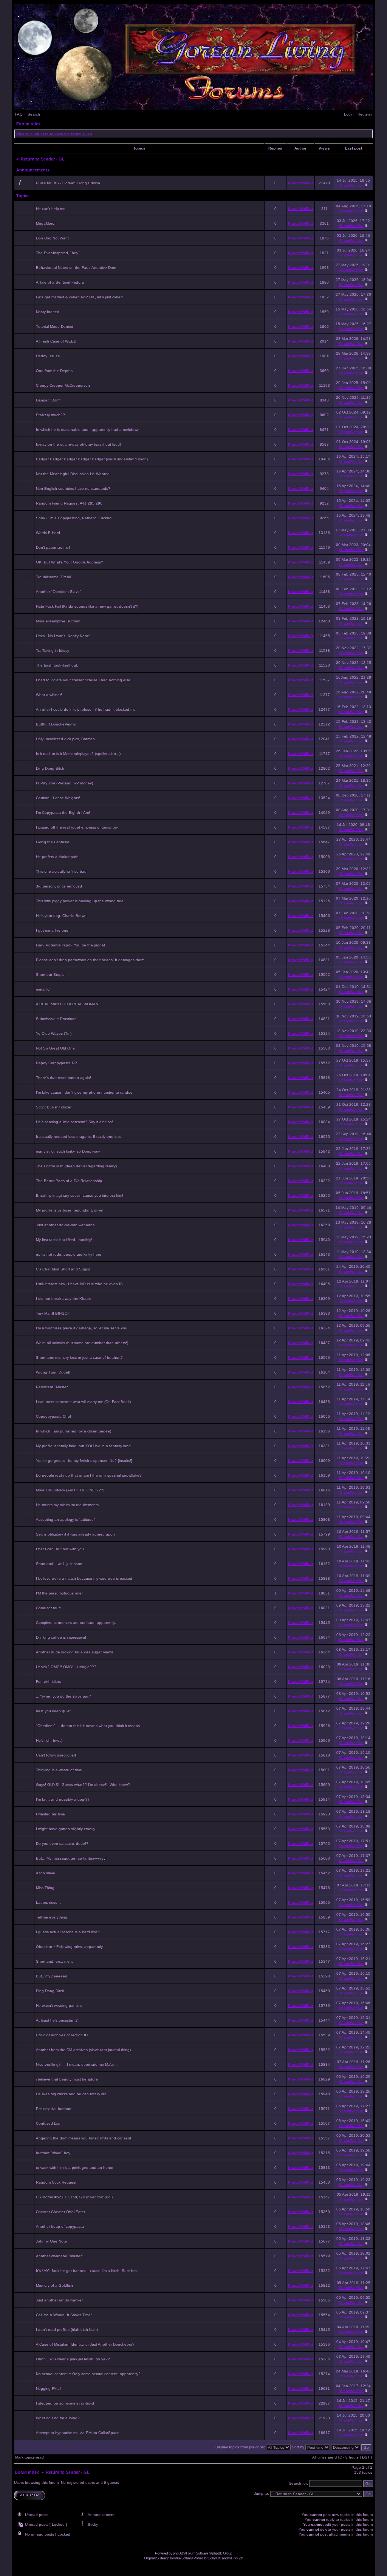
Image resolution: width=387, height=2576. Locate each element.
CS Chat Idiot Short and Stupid (63, 1269)
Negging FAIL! (48, 2388)
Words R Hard (48, 533)
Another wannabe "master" (60, 2256)
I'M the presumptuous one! (59, 1593)
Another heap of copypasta (60, 2226)
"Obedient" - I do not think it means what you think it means (88, 1726)
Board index (27, 2472)
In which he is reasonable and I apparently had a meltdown (88, 430)
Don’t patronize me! (53, 547)
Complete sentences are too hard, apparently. (76, 1623)
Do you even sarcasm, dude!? (62, 1844)
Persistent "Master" (53, 1387)
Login (349, 114)
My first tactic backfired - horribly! (64, 1240)
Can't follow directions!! (56, 1755)
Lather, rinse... (48, 1902)
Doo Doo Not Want (52, 238)
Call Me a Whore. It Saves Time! (64, 2315)
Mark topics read (29, 2457)
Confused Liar (48, 2123)
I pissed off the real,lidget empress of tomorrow (77, 827)
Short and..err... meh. (54, 1961)
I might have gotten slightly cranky (66, 1829)
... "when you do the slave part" (63, 1696)
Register (365, 114)
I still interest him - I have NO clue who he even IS (79, 1284)
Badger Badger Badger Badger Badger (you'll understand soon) (92, 459)
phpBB (178, 2553)
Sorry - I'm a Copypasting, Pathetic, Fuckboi (74, 518)
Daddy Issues (48, 356)
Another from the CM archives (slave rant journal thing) (83, 2050)
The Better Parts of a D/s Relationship (69, 1181)
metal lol (43, 989)
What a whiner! (49, 695)
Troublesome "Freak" (54, 577)
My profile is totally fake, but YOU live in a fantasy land (83, 1446)
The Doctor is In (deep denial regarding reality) (76, 1166)
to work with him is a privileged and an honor (75, 2168)
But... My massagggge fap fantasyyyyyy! (71, 1858)
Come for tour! (48, 1608)
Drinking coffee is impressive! (61, 1637)
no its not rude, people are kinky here (69, 1254)
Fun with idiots (48, 1682)
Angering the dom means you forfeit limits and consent (84, 2138)
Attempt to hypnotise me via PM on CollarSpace (78, 2433)
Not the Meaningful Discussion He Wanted (73, 474)
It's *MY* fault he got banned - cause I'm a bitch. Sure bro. (87, 2271)
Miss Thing (45, 1888)
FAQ (19, 114)
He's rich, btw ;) (49, 1740)
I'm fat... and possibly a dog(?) (62, 1799)
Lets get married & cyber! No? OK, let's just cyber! (79, 297)
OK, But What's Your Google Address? (70, 562)
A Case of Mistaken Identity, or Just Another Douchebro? (85, 2344)
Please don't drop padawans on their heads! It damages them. (91, 960)
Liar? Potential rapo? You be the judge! (70, 945)
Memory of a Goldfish (54, 2285)
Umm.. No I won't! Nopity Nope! (63, 636)
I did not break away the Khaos (63, 1299)
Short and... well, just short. (60, 1564)
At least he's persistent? (57, 2020)
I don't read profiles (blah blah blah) (67, 2330)
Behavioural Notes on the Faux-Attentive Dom (76, 268)
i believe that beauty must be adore (67, 2079)
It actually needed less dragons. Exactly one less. (79, 1137)
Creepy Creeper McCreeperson (63, 385)
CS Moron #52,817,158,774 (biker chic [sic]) (74, 2197)
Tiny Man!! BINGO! (52, 1313)
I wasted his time (50, 1814)
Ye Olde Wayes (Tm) (54, 1033)
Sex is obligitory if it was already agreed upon (75, 1534)
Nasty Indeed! (48, 312)
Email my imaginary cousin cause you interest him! (80, 1195)
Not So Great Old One (55, 1048)
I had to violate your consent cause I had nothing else (83, 680)
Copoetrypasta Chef (53, 1416)
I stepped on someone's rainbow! (65, 2403)
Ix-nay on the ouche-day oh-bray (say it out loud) (78, 444)
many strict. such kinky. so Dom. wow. (68, 1151)
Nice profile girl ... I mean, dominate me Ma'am (76, 2064)
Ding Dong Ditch (50, 1991)
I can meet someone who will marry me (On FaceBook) (83, 1402)
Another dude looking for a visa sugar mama (75, 1652)
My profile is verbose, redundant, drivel (70, 1210)
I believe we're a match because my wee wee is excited (84, 1578)
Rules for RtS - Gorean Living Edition (68, 183)
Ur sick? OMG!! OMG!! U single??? (66, 1667)
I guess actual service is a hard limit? (68, 1932)
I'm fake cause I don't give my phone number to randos (84, 1092)
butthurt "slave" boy (53, 2153)
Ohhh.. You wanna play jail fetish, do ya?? (73, 2359)
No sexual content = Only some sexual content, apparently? (88, 2374)
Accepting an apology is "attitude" (66, 1520)
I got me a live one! (53, 930)
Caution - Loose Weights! (58, 798)
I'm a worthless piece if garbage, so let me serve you (82, 1328)
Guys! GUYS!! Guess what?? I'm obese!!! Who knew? (83, 1785)
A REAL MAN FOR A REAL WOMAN (67, 1004)
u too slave (46, 1873)
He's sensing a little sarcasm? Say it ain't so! (74, 1122)
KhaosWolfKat (300, 183)
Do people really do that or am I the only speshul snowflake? (89, 1475)
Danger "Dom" (48, 400)
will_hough (236, 2558)
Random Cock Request (56, 2182)
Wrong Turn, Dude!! (53, 1372)
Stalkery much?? (50, 415)
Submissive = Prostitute (56, 1019)
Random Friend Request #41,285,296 (69, 503)
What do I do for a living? (58, 2418)
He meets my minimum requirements (67, 1505)
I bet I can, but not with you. (60, 1549)
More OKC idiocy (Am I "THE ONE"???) (70, 1490)
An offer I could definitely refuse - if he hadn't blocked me (86, 709)
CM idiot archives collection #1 (62, 2035)
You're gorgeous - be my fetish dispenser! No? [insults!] (84, 1461)
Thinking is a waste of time (59, 1770)
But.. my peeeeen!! (53, 1976)
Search (34, 114)
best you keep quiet (53, 1711)
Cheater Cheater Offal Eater (60, 2212)
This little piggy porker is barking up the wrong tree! (80, 901)
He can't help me (51, 209)
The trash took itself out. (57, 665)
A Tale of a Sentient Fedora (60, 282)
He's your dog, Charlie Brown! (62, 916)
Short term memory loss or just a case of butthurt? (79, 1357)
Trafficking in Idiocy (53, 651)
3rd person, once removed (59, 886)
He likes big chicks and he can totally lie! (71, 2094)
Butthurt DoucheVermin (56, 724)
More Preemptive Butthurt (58, 621)
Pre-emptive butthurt (54, 2109)
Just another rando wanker (59, 2300)
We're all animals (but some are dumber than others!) (82, 1343)
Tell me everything (52, 1917)
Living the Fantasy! (53, 842)
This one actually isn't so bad (61, 871)
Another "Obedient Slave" (59, 592)
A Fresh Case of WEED (56, 341)
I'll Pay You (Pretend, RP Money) (64, 783)
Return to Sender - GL (43, 159)
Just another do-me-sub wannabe (65, 1225)
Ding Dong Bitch (50, 768)
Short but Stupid (50, 975)
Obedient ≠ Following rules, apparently (69, 1947)
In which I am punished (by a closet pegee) (74, 1431)
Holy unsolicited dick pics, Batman (65, 739)
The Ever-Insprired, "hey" (58, 253)
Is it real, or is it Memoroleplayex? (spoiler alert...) (78, 754)
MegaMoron (46, 223)
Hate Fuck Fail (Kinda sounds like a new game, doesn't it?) (87, 606)
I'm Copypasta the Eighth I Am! (63, 813)
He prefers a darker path (57, 857)
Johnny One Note (51, 2241)
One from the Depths (54, 371)
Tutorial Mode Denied (55, 326)
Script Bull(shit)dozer (54, 1107)
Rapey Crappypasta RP (57, 1063)
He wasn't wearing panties (59, 2006)
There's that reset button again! (63, 1078)
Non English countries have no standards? (73, 488)
